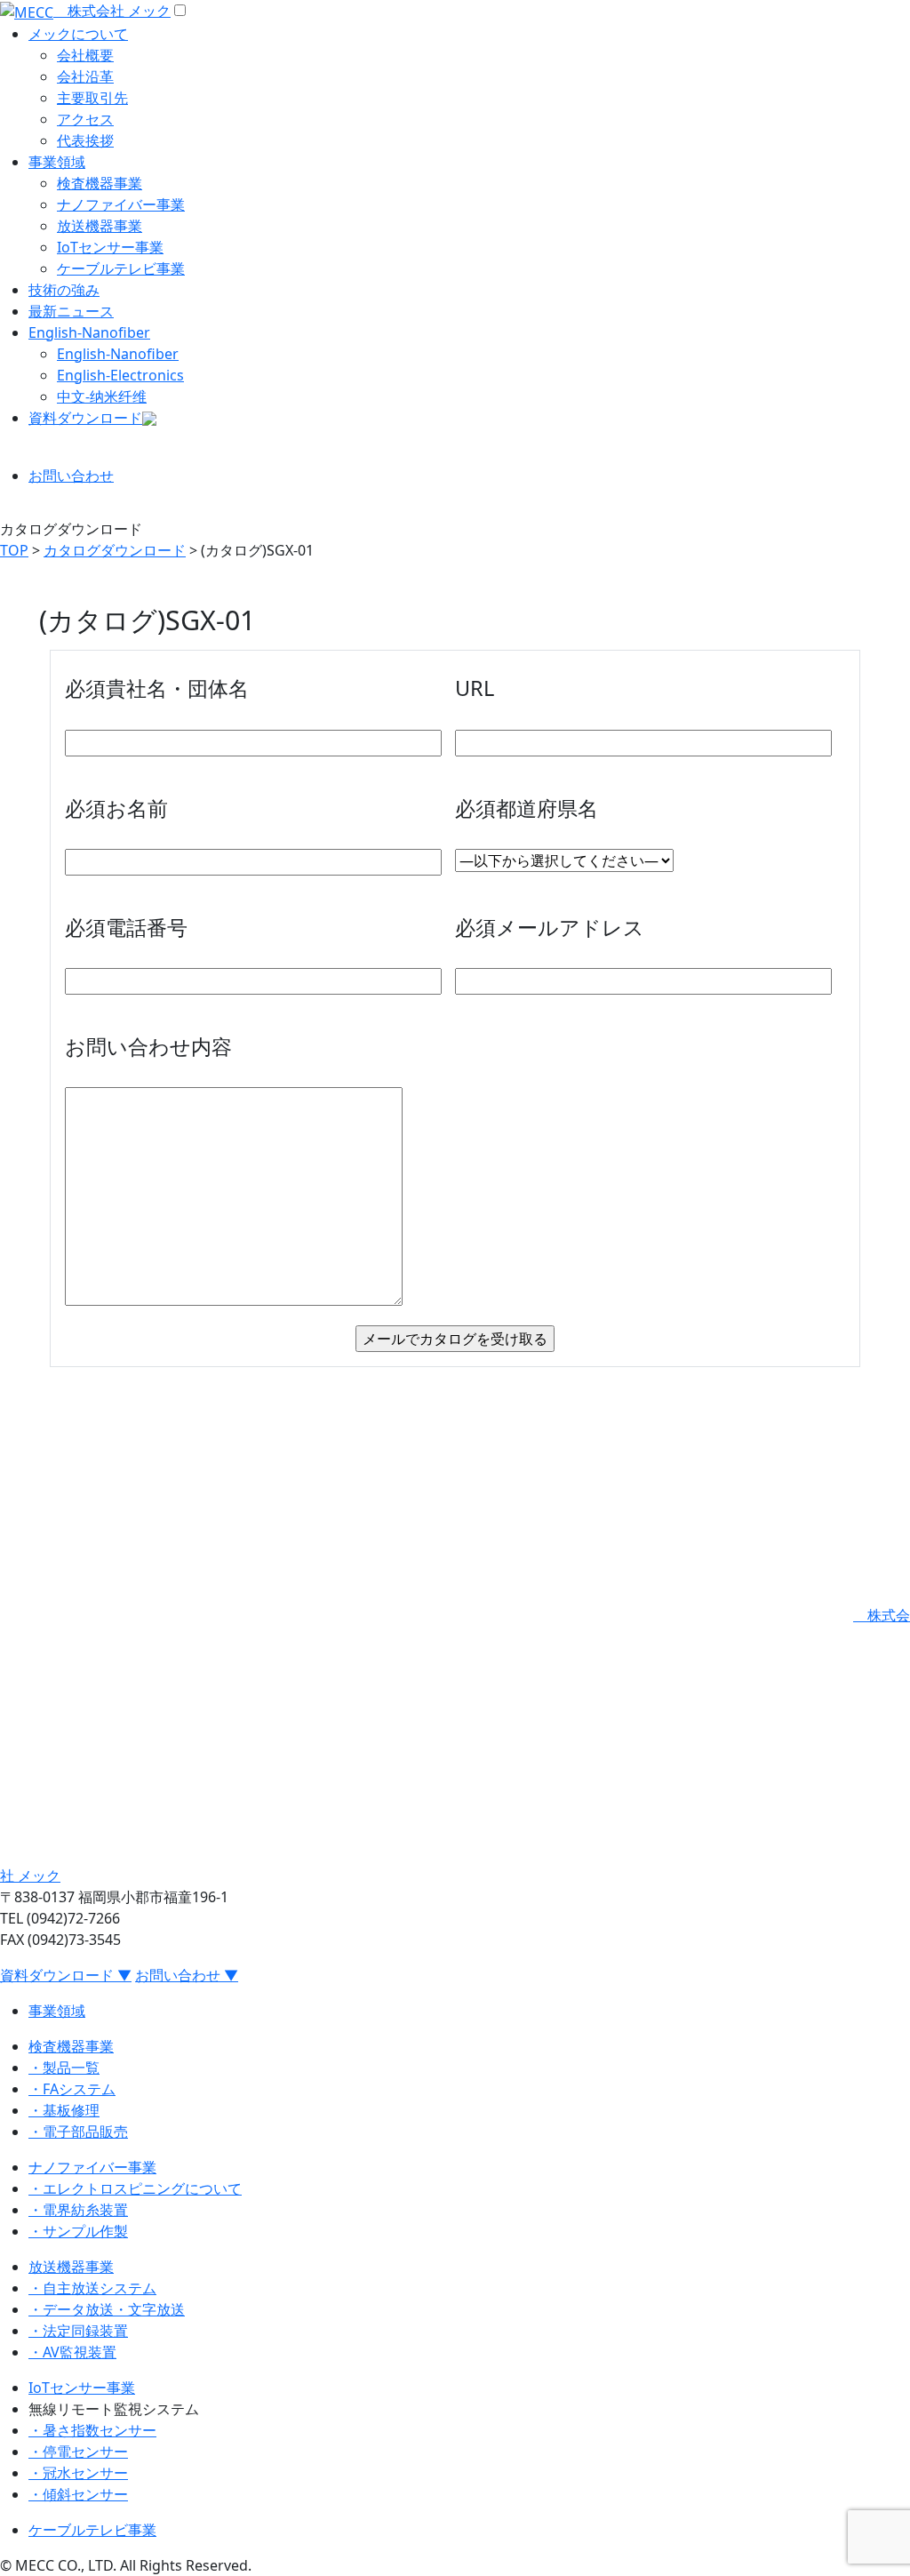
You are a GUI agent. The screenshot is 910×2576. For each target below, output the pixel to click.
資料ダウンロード (85, 418)
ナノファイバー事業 (121, 204)
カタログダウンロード (115, 550)
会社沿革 (85, 76)
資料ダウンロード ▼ (66, 1975)
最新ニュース (71, 311)
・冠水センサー (78, 2473)
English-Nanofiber (89, 332)
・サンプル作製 (78, 2231)
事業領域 (57, 162)
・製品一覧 (64, 2068)
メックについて (78, 34)
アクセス (85, 119)
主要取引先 (92, 98)
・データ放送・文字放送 (107, 2309)
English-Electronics (120, 375)
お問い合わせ (71, 476)
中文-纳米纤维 (102, 396)
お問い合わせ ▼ (187, 1975)
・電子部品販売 (78, 2132)
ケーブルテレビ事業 (121, 268)
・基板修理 (64, 2110)
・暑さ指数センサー (92, 2430)
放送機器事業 (100, 226)
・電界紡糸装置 (78, 2210)
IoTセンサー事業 (110, 247)
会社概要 (85, 55)
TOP (14, 550)
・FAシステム (72, 2089)
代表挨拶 (85, 140)
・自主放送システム (92, 2288)
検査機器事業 (100, 183)
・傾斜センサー (78, 2494)
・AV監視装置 (72, 2352)
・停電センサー (78, 2452)
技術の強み (64, 290)
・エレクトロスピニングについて (135, 2188)
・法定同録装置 (78, 2331)
